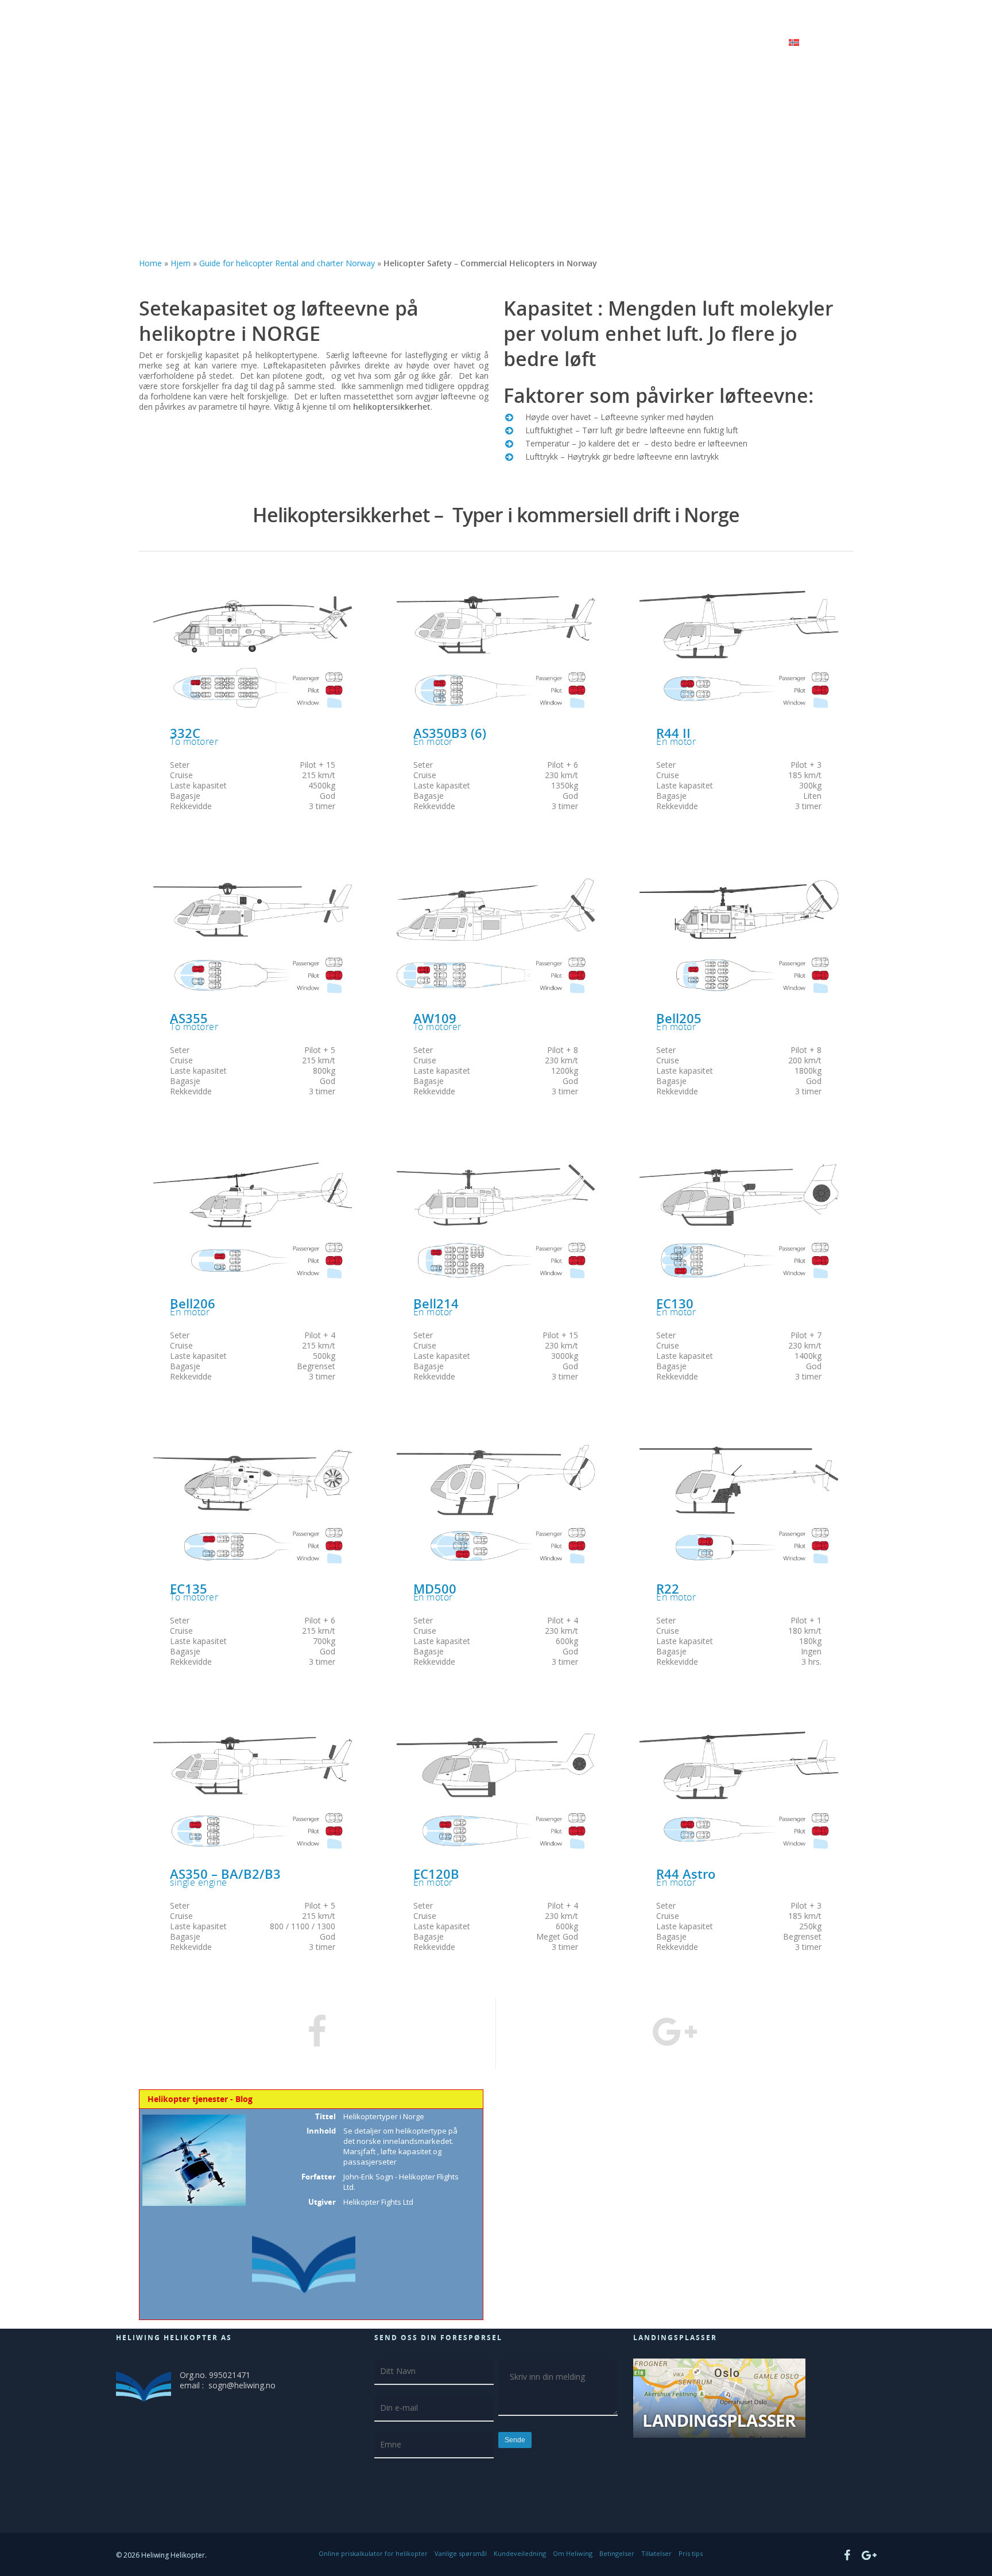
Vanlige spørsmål (461, 2553)
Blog (526, 45)
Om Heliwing (573, 2553)
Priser (767, 45)
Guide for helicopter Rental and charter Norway (287, 263)
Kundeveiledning (520, 2553)
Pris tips (691, 2553)
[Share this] (318, 2033)
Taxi (722, 45)
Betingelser (617, 2553)
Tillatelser (656, 2553)
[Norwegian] (801, 51)
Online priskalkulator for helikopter (373, 2553)
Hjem (497, 45)
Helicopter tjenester (584, 45)
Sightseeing (668, 45)
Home (150, 263)
